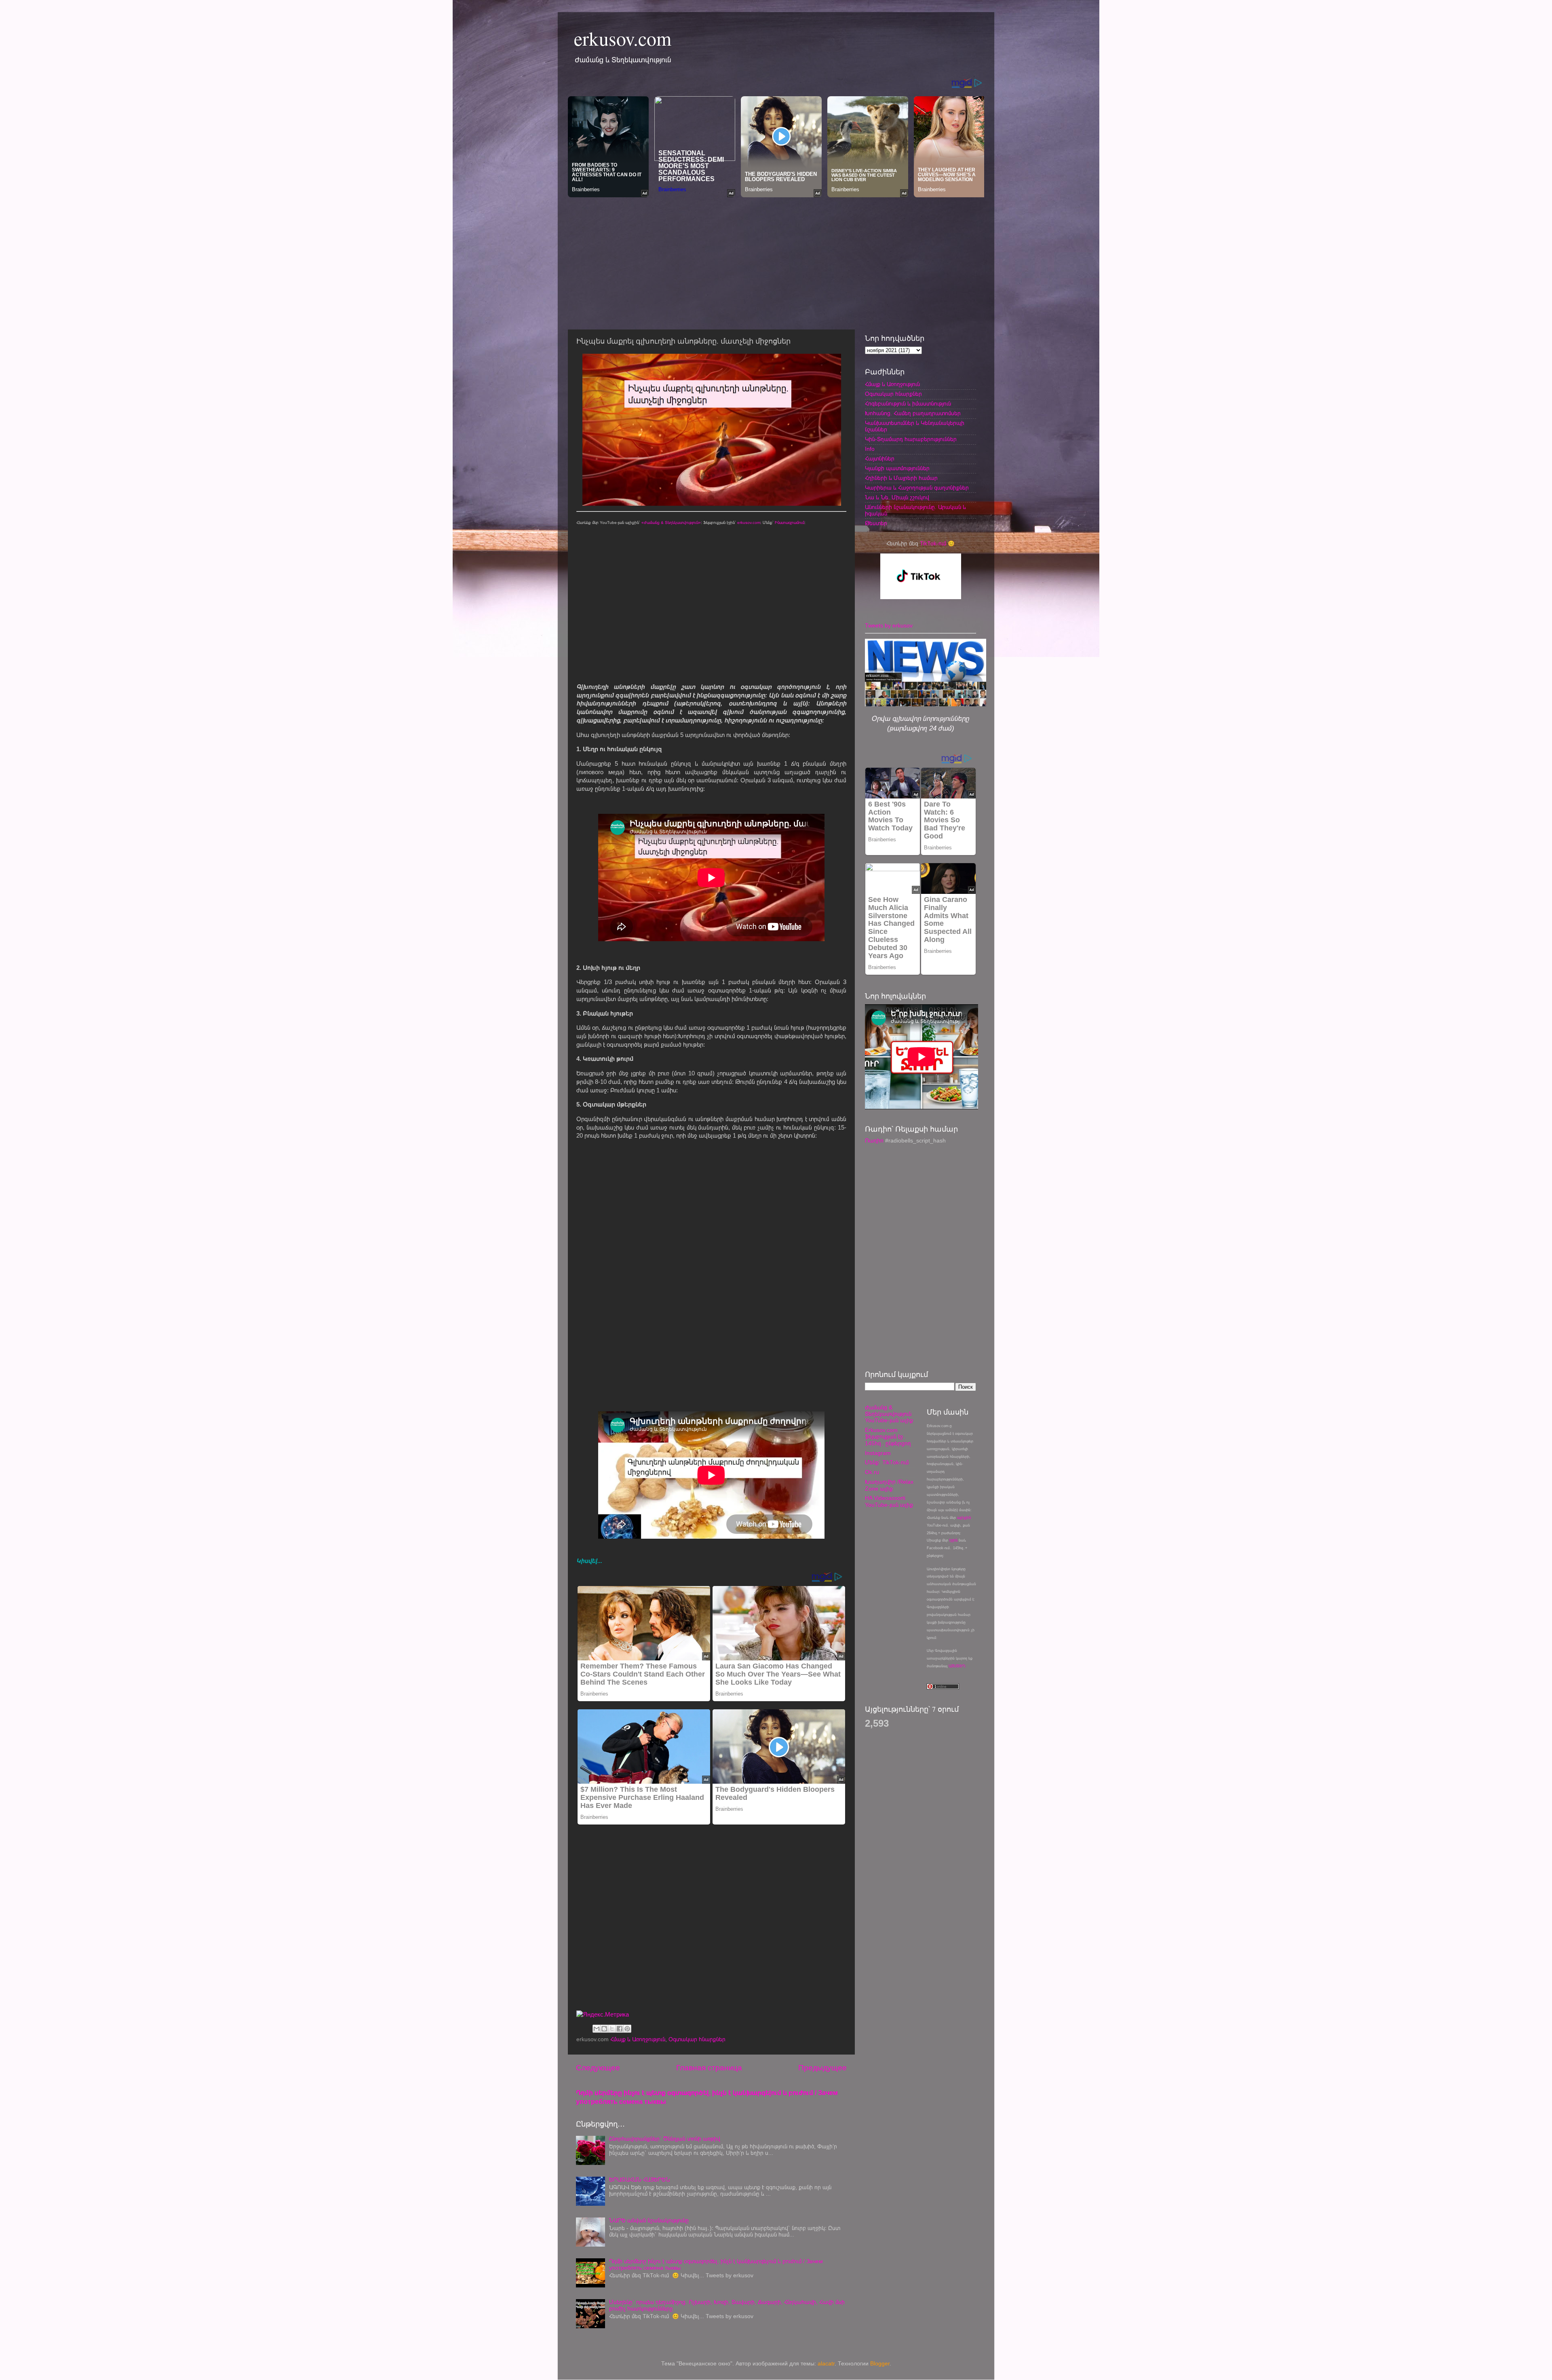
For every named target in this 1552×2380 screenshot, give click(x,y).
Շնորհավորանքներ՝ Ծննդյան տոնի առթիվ (665, 2139)
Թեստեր (876, 523)
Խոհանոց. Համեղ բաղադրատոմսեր (913, 413)
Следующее (598, 2068)
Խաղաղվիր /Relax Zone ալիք (889, 1485)
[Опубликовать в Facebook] (620, 2029)
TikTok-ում (933, 544)
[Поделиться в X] (612, 2029)
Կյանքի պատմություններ (897, 468)
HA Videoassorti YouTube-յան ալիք (889, 1501)
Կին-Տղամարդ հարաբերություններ (911, 439)
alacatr (826, 2364)
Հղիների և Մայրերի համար (901, 478)
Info (870, 449)
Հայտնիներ (880, 459)
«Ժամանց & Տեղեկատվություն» (671, 523)
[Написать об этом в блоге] (604, 2029)
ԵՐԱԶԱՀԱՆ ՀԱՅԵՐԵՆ (640, 2180)
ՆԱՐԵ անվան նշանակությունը (649, 2221)
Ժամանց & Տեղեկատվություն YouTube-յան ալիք (889, 1414)
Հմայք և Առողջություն (638, 2039)
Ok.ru (872, 1472)
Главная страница (709, 2068)
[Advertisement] (776, 261)
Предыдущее (822, 2068)
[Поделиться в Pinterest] (627, 2029)
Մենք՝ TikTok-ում (887, 1462)
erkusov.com (623, 38)
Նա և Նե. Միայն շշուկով (897, 497)
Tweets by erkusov (889, 626)
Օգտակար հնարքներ (697, 2039)
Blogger (880, 2364)
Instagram (878, 1453)
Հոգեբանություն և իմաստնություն (908, 404)
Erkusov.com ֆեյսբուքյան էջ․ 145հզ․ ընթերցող (888, 1437)
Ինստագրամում (790, 523)
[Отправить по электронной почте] (597, 2029)
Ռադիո (874, 1141)
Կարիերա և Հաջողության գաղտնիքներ (917, 488)
